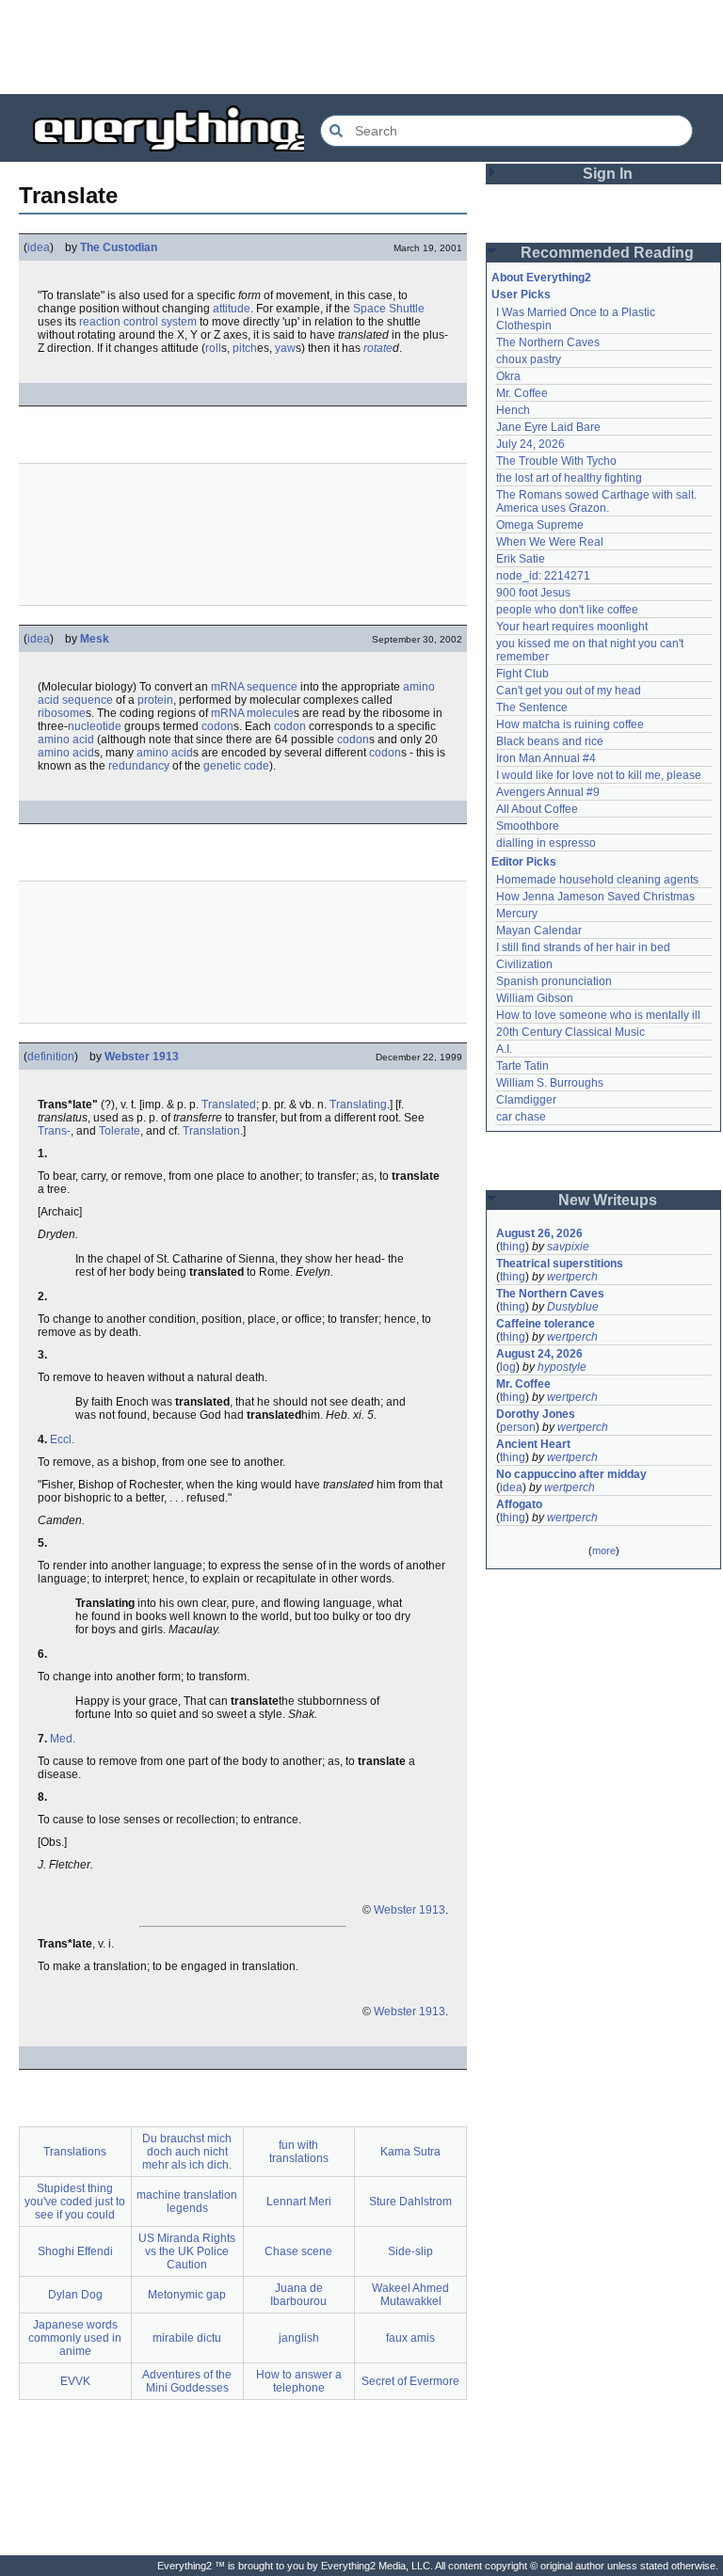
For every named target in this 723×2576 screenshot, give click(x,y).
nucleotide (95, 726)
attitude (232, 309)
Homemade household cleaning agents (597, 880)
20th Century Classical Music (570, 1032)
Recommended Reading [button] (607, 253)
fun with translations (299, 2152)
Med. (63, 1739)
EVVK (75, 2381)
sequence (272, 687)
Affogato (519, 1504)
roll (213, 348)
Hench (513, 410)
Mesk (95, 639)
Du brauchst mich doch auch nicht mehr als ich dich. (187, 2152)
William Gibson (535, 998)
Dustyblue (573, 1307)
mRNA (227, 687)
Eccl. (62, 1439)
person (518, 1427)
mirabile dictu (187, 2338)
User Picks (521, 294)
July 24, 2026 (530, 444)
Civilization (524, 964)
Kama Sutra (410, 2152)
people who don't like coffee (567, 610)
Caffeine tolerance (546, 1324)
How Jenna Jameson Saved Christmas (595, 897)
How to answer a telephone (299, 2381)
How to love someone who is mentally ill (598, 1015)
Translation (211, 1131)
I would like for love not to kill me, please (599, 775)
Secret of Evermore (410, 2381)
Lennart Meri (299, 2202)
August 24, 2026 (539, 1354)
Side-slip (410, 2251)
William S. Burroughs (550, 1083)
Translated (229, 1105)
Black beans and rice (550, 741)
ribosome (62, 713)
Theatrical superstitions (560, 1264)
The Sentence (532, 708)
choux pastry (529, 359)
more (604, 1550)
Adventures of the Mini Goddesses (187, 2381)
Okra (508, 376)
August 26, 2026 (539, 1233)
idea (39, 247)
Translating (358, 1105)
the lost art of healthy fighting (569, 478)
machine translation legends (187, 2202)
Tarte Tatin (522, 1066)
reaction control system (138, 322)
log (508, 1367)
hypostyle (562, 1367)
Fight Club (522, 674)
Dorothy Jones (536, 1414)
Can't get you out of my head (569, 691)
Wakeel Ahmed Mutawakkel (410, 2295)
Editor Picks (524, 862)
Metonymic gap (187, 2295)
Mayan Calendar (539, 930)
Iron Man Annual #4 (546, 758)
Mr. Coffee (522, 393)
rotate (378, 348)
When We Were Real (550, 542)
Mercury (517, 914)
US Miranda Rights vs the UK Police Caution (187, 2251)
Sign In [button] (608, 174)
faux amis (410, 2338)
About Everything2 (541, 278)
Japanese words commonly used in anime (75, 2338)
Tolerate (120, 1131)
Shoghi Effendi (75, 2251)
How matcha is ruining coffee (570, 724)
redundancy (139, 766)
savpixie (568, 1247)
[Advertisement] (361, 47)
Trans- (54, 1131)
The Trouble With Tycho (556, 461)
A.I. (504, 1049)
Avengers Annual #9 (548, 792)
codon (217, 726)
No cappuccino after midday (571, 1474)
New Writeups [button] (608, 1200)
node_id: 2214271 (543, 576)
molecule (270, 713)
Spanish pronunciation (554, 981)
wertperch (572, 1277)
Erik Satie (521, 559)
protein (155, 700)
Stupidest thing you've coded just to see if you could (75, 2202)
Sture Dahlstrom (410, 2202)
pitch (245, 348)
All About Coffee (537, 809)
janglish (299, 2338)
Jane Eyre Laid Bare (548, 427)
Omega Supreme (540, 525)
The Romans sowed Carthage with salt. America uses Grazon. (597, 501)
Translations (75, 2152)
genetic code (236, 766)
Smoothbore (528, 826)
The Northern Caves (548, 342)
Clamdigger (526, 1100)
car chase (521, 1117)
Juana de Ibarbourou (298, 2295)
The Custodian (119, 247)
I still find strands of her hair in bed (583, 947)
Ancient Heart (533, 1444)
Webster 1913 (142, 1057)
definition (51, 1057)
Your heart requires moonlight (572, 627)
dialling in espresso (546, 843)
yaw (285, 348)
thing (513, 1247)
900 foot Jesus (533, 593)
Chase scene (298, 2251)
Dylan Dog (75, 2295)
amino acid (66, 739)
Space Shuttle (389, 309)
